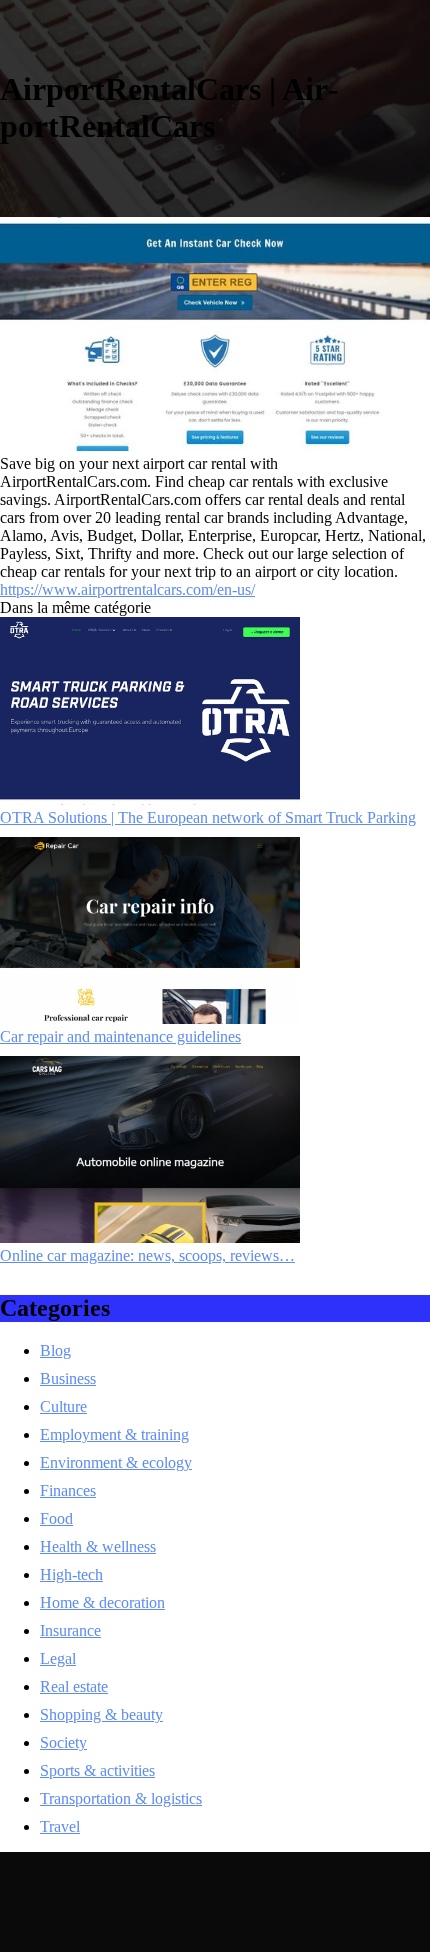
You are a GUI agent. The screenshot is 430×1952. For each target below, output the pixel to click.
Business (68, 1378)
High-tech (71, 1574)
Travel (60, 1826)
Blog (55, 1350)
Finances (68, 1490)
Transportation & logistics (121, 1798)
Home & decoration (102, 1602)
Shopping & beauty (101, 1714)
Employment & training (114, 1434)
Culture (63, 1406)
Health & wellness (98, 1546)
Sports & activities (97, 1770)
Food (56, 1518)
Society (63, 1742)
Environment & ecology (116, 1462)
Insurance (70, 1630)
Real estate (74, 1686)
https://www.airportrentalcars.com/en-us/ (127, 589)
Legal (58, 1658)
